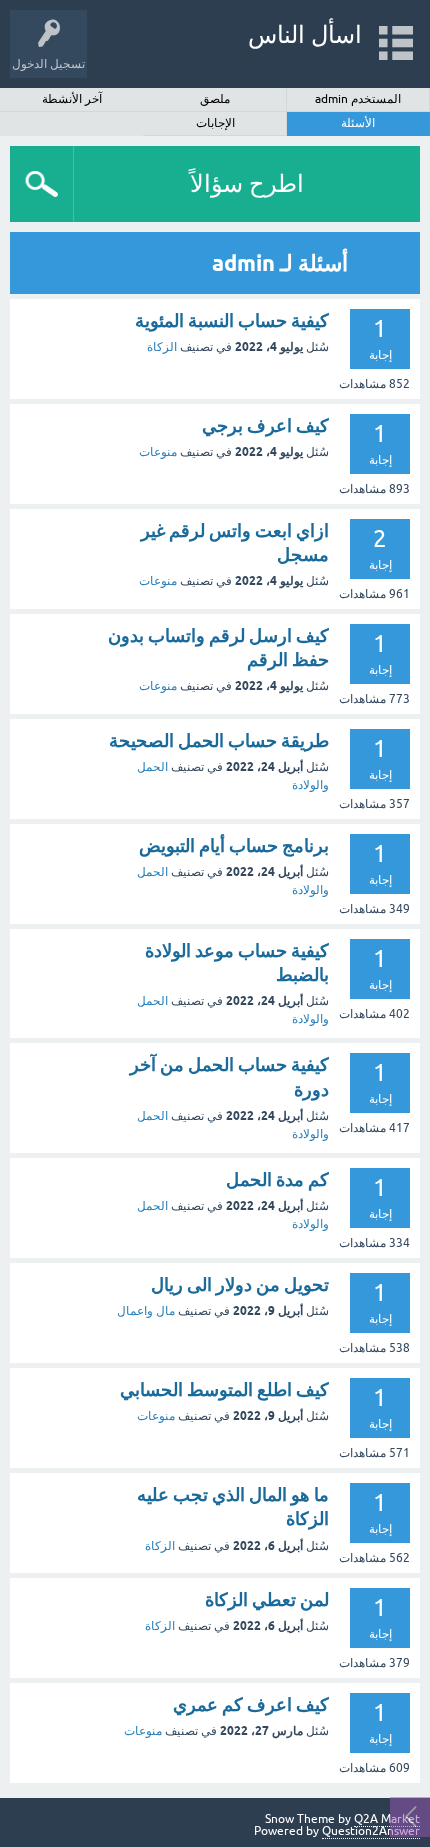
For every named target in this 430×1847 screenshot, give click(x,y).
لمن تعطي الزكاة (267, 1599)
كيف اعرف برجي (265, 425)
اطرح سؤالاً (247, 183)
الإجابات (215, 123)
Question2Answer (371, 1831)
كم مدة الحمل (277, 1179)
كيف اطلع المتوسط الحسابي (224, 1389)
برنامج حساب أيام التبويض (234, 845)
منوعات (158, 452)
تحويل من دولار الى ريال (240, 1284)
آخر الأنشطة (72, 99)
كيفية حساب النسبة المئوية (232, 320)
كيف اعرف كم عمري (251, 1704)
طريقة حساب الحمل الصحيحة (219, 740)
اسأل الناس (305, 34)
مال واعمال (146, 1311)
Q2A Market (387, 1819)
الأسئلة (358, 123)
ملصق (215, 99)
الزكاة (162, 347)
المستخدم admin (358, 99)
